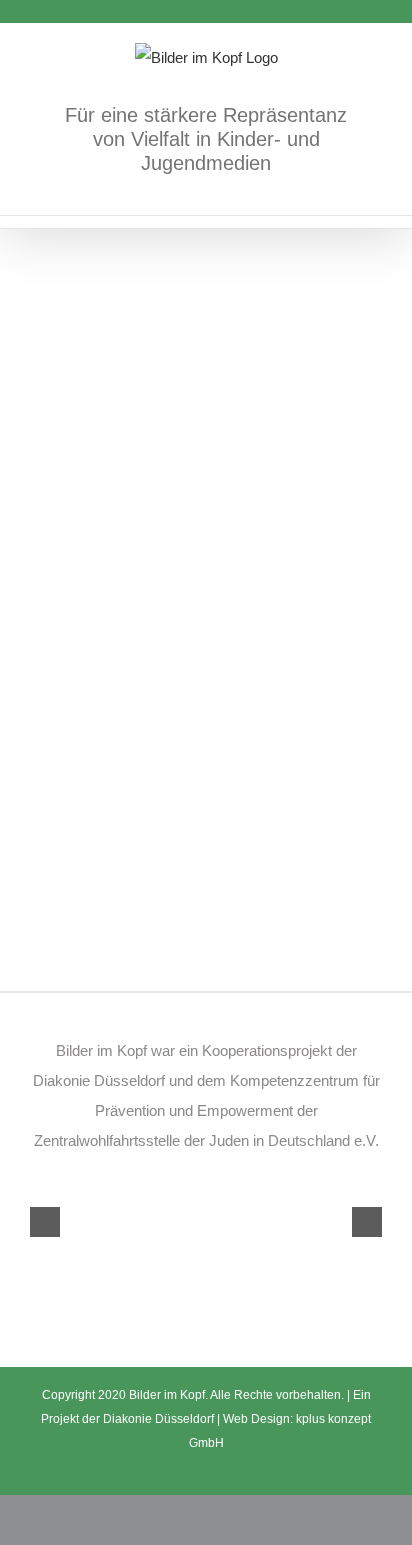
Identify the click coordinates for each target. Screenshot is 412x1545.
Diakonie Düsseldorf (160, 1419)
